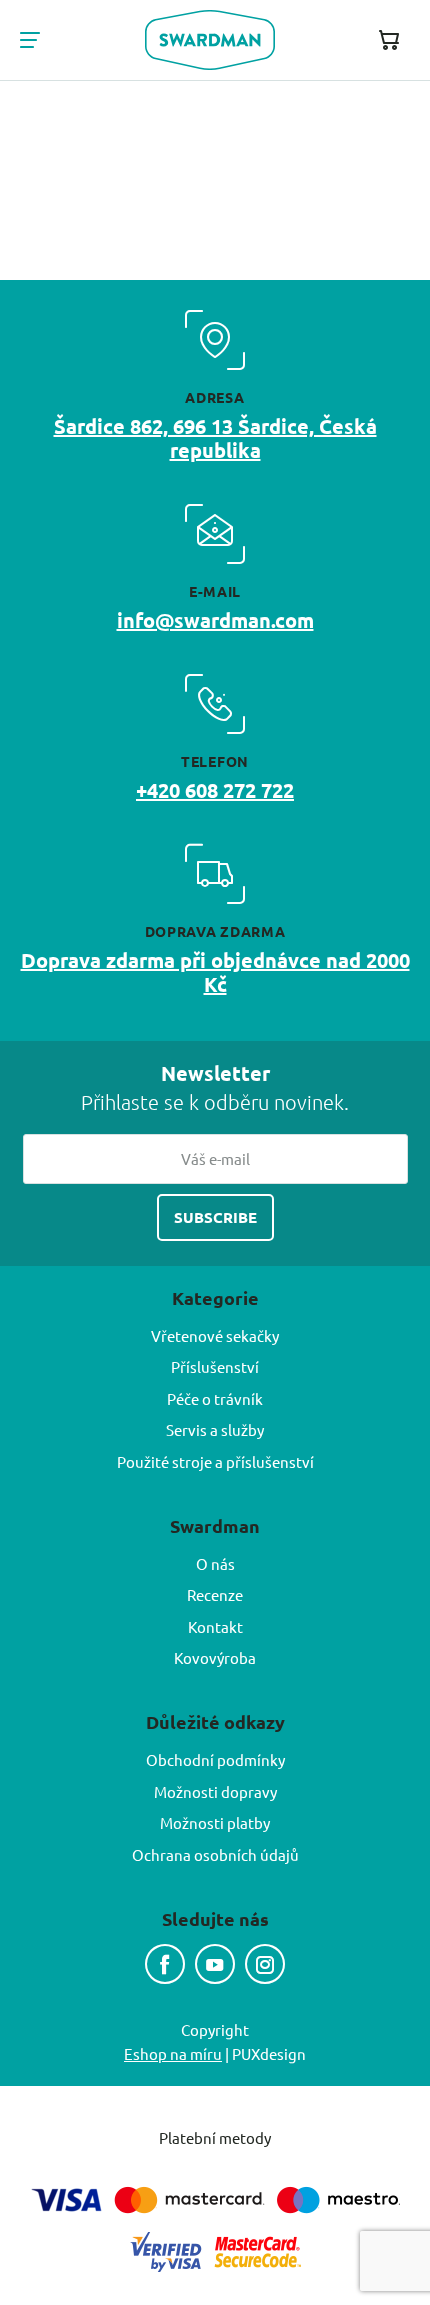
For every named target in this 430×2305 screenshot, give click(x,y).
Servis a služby (215, 1429)
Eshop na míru (173, 2053)
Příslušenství (215, 1366)
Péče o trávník (215, 1398)
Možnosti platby (215, 1822)
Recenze (215, 1594)
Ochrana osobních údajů (215, 1854)
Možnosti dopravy (215, 1791)
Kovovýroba (215, 1657)
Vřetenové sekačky (215, 1335)
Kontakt (215, 1626)
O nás (215, 1563)
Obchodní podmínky (215, 1759)
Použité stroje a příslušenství (215, 1461)
